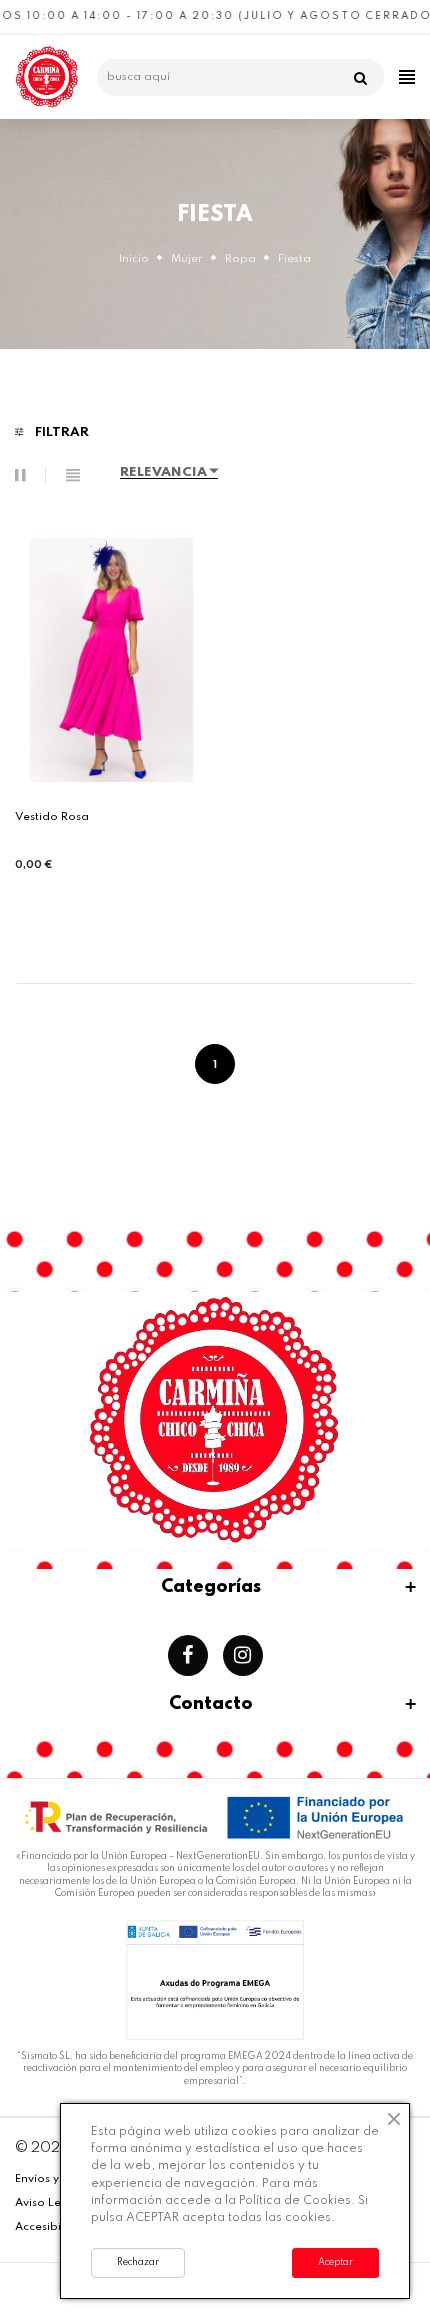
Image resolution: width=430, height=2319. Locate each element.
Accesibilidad (53, 2227)
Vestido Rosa (52, 817)
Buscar (364, 78)
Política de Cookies (295, 2201)
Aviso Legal (47, 2203)
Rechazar (138, 2262)
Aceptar (335, 2262)
